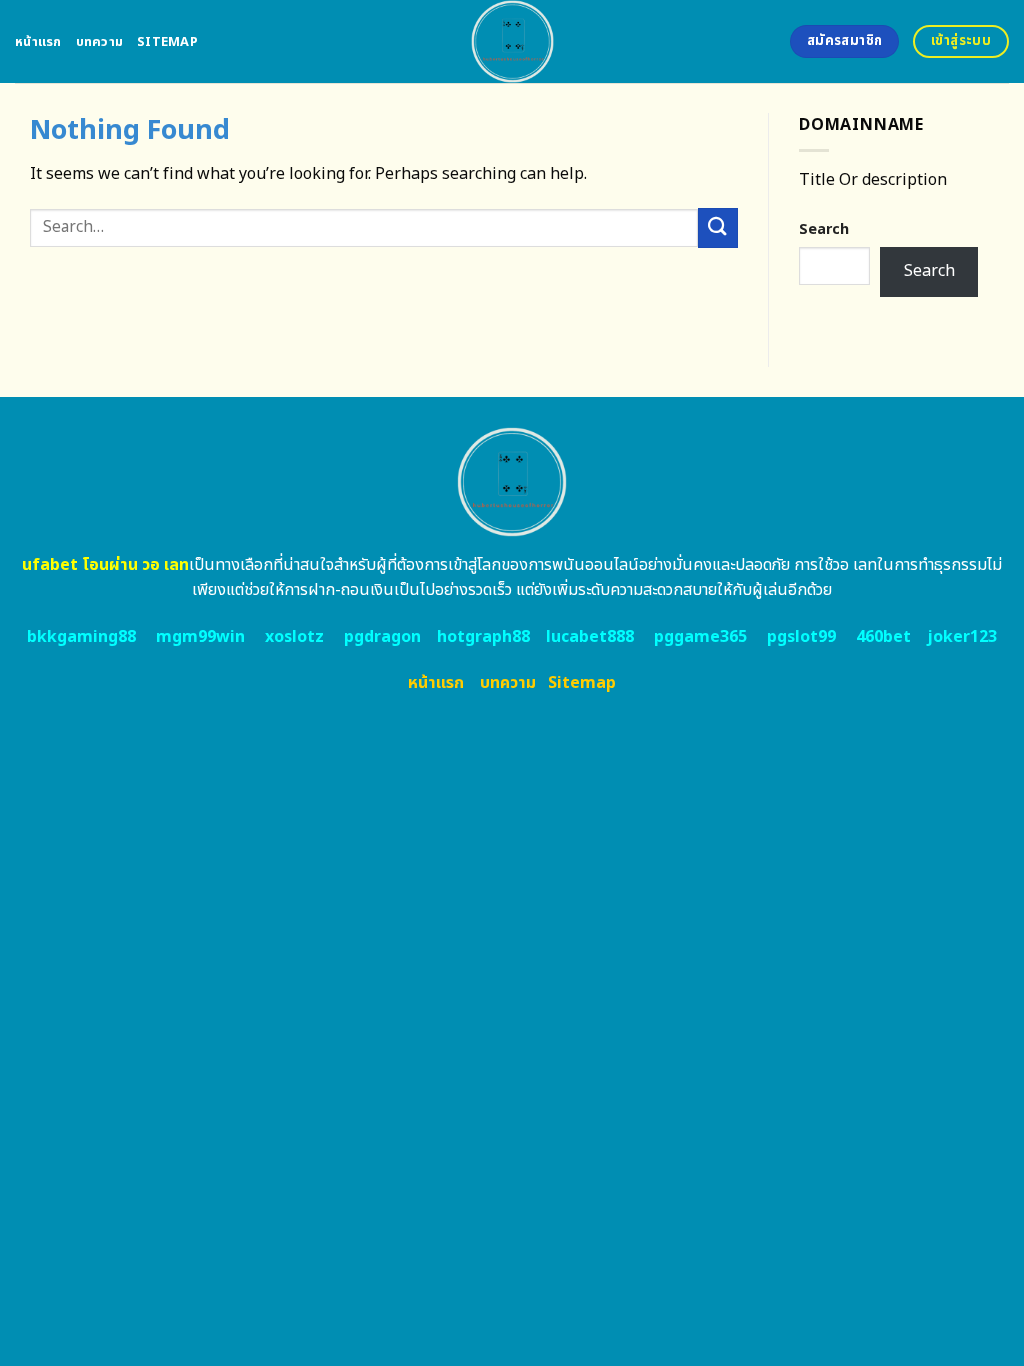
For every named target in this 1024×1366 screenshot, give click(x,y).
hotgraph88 (483, 637)
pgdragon (382, 637)
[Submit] (718, 227)
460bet (883, 637)
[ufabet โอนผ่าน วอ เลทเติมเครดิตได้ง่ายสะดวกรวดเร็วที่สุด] (512, 41)
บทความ (100, 42)
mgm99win (200, 637)
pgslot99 (801, 637)
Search (824, 229)
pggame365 (700, 637)
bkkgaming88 (81, 637)
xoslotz (294, 637)
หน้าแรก (38, 42)
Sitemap (167, 42)
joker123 (962, 637)
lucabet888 (590, 637)
